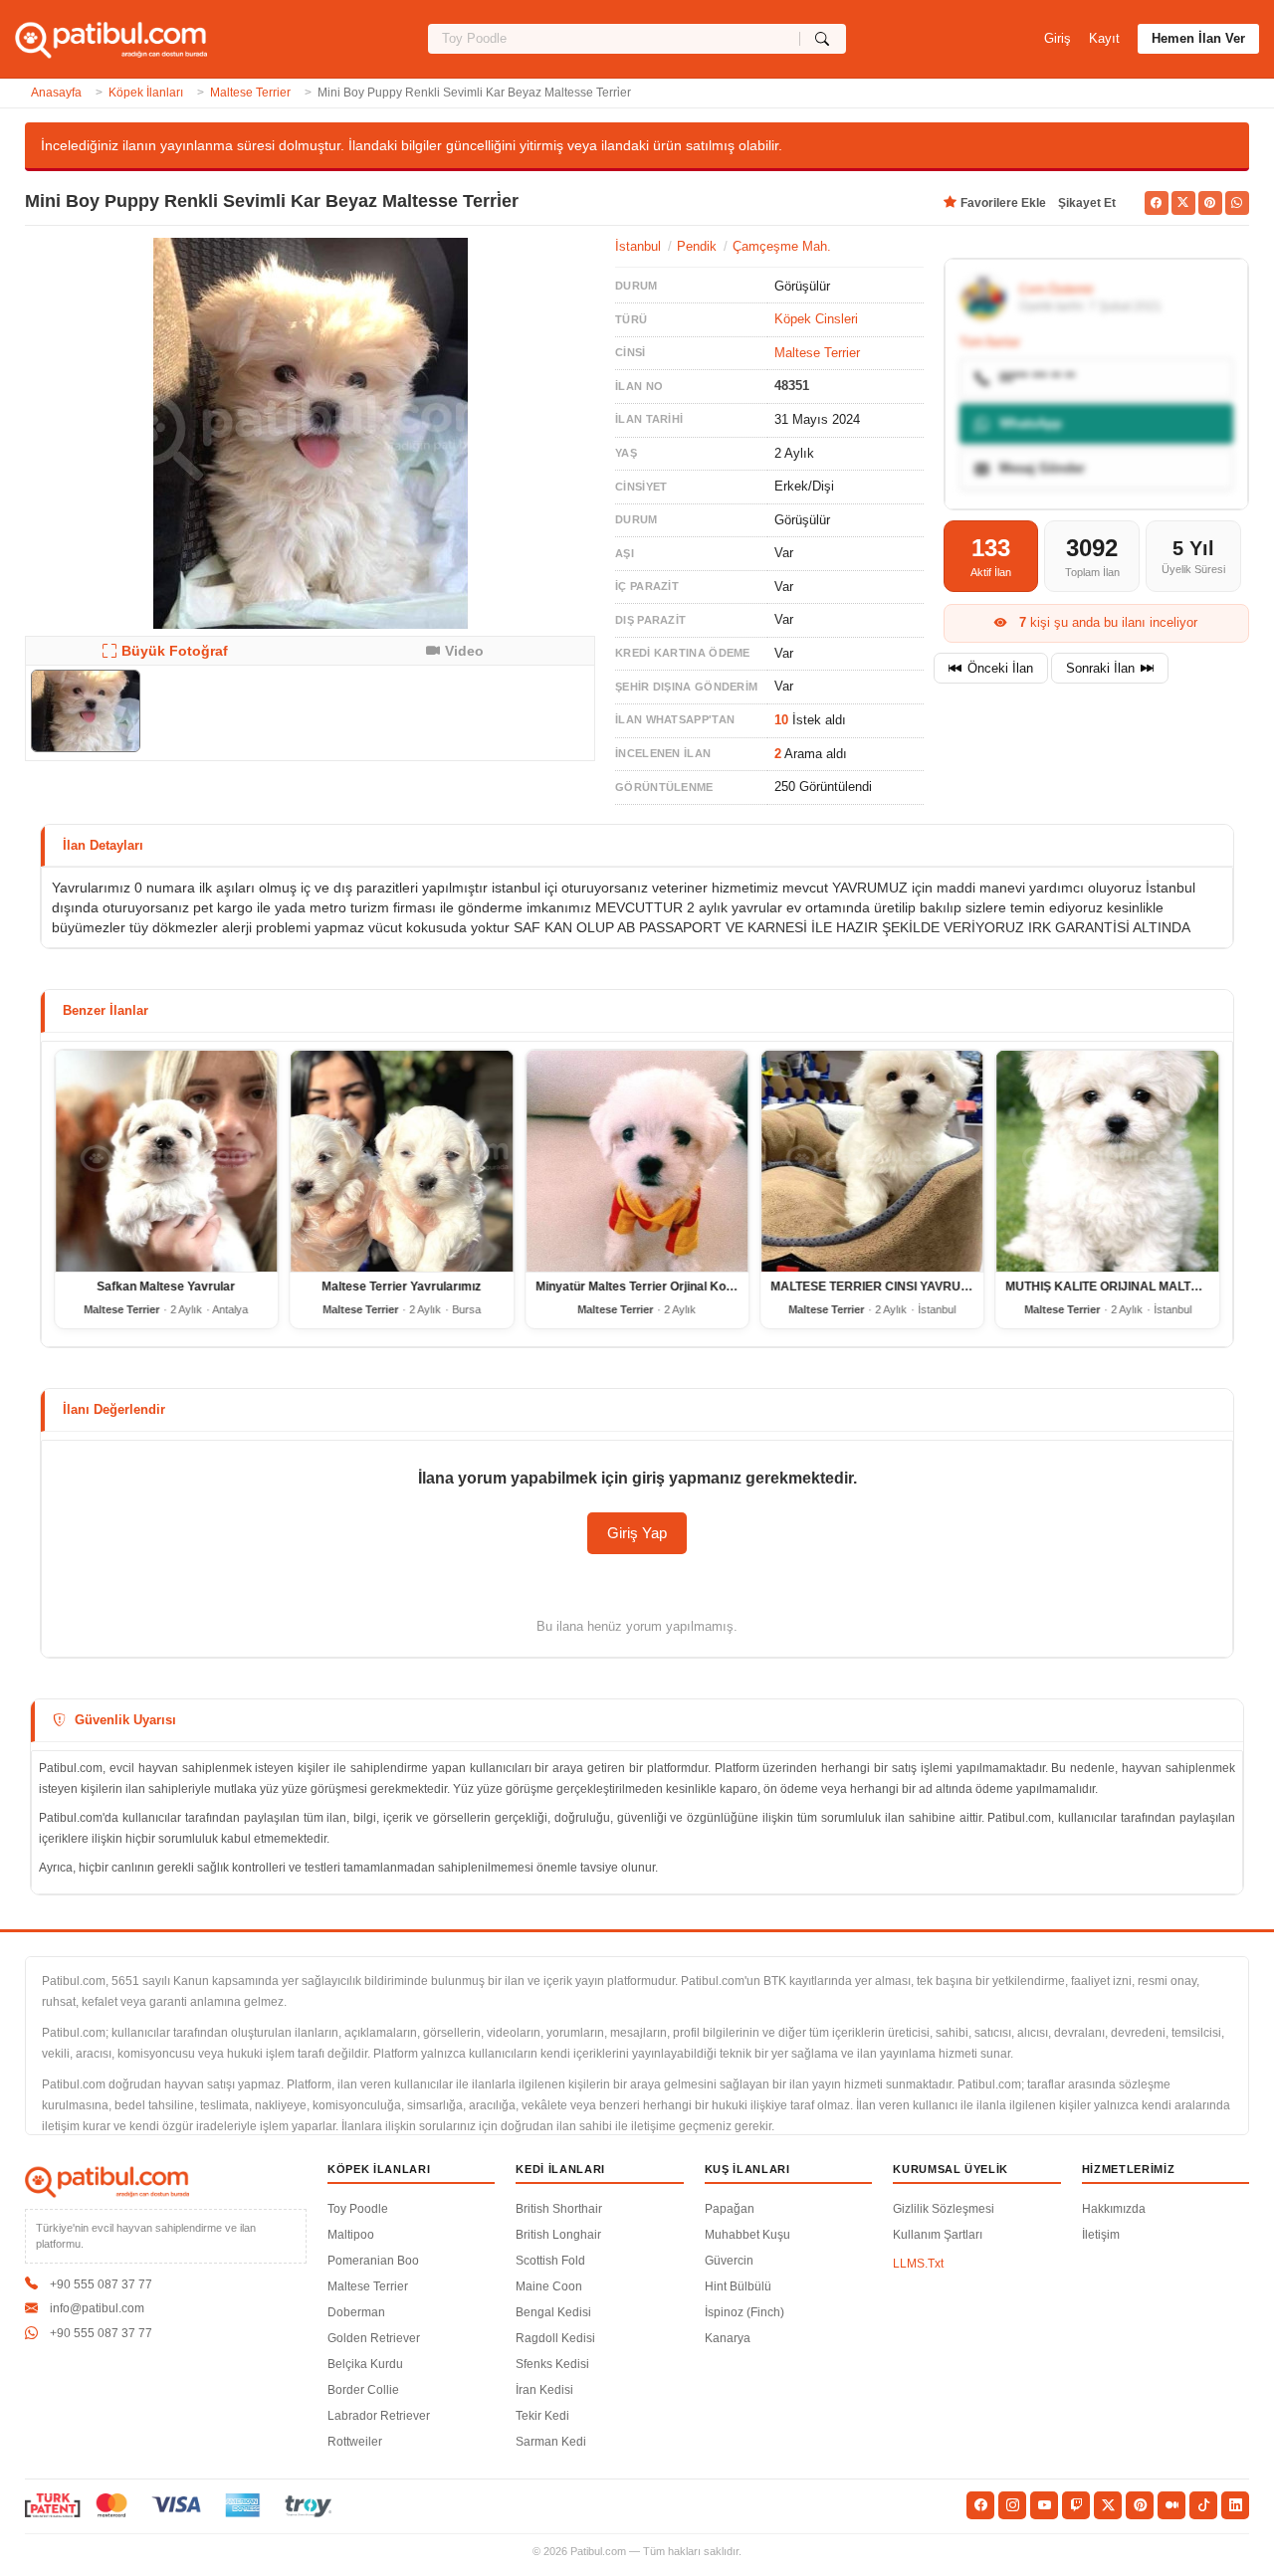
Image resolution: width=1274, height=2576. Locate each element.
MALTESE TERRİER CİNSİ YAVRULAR (878, 1287)
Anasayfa (56, 93)
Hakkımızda (1114, 2209)
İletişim (1101, 2235)
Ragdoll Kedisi (555, 2338)
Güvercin (729, 2261)
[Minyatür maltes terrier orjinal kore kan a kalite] (637, 1161)
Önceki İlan (1000, 668)
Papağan (730, 2209)
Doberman (356, 2312)
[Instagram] (1012, 2505)
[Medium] (1171, 2505)
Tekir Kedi (542, 2416)
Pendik (697, 246)
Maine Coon (549, 2286)
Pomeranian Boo (373, 2261)
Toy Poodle (358, 2209)
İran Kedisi (544, 2390)
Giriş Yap (637, 1533)
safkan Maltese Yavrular (167, 1287)
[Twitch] (1076, 2505)
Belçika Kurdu (365, 2364)
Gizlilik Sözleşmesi (944, 2209)
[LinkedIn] (1235, 2505)
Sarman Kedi (551, 2442)
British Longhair (558, 2235)
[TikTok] (1203, 2505)
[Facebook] (980, 2505)
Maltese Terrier (250, 93)
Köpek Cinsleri (816, 319)
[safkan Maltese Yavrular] (166, 1161)
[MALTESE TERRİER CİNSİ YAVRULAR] (872, 1161)
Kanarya (728, 2338)
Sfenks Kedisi (552, 2364)
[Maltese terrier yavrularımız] (401, 1161)
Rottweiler (355, 2442)
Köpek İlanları (146, 93)
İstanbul (638, 246)
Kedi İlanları (560, 2169)
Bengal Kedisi (553, 2312)
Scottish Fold (550, 2261)
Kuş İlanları (747, 2169)
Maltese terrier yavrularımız (402, 1287)
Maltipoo (351, 2235)
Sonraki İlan (1100, 668)
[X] (1108, 2505)
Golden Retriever (374, 2338)
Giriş (1058, 38)
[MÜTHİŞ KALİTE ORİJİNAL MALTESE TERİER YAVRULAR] (1108, 1161)
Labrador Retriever (379, 2416)
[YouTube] (1044, 2505)
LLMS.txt (918, 2264)
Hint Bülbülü (738, 2286)
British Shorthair (559, 2209)
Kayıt (1104, 38)
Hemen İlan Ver (1198, 38)
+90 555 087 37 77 (101, 2284)
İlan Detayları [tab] (103, 845)
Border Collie (363, 2390)
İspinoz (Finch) (744, 2312)
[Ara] (823, 39)
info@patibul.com (97, 2308)
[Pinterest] (1140, 2505)
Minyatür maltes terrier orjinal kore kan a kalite (673, 1287)
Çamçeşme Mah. (782, 246)
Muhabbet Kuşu (747, 2235)
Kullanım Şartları (938, 2235)
